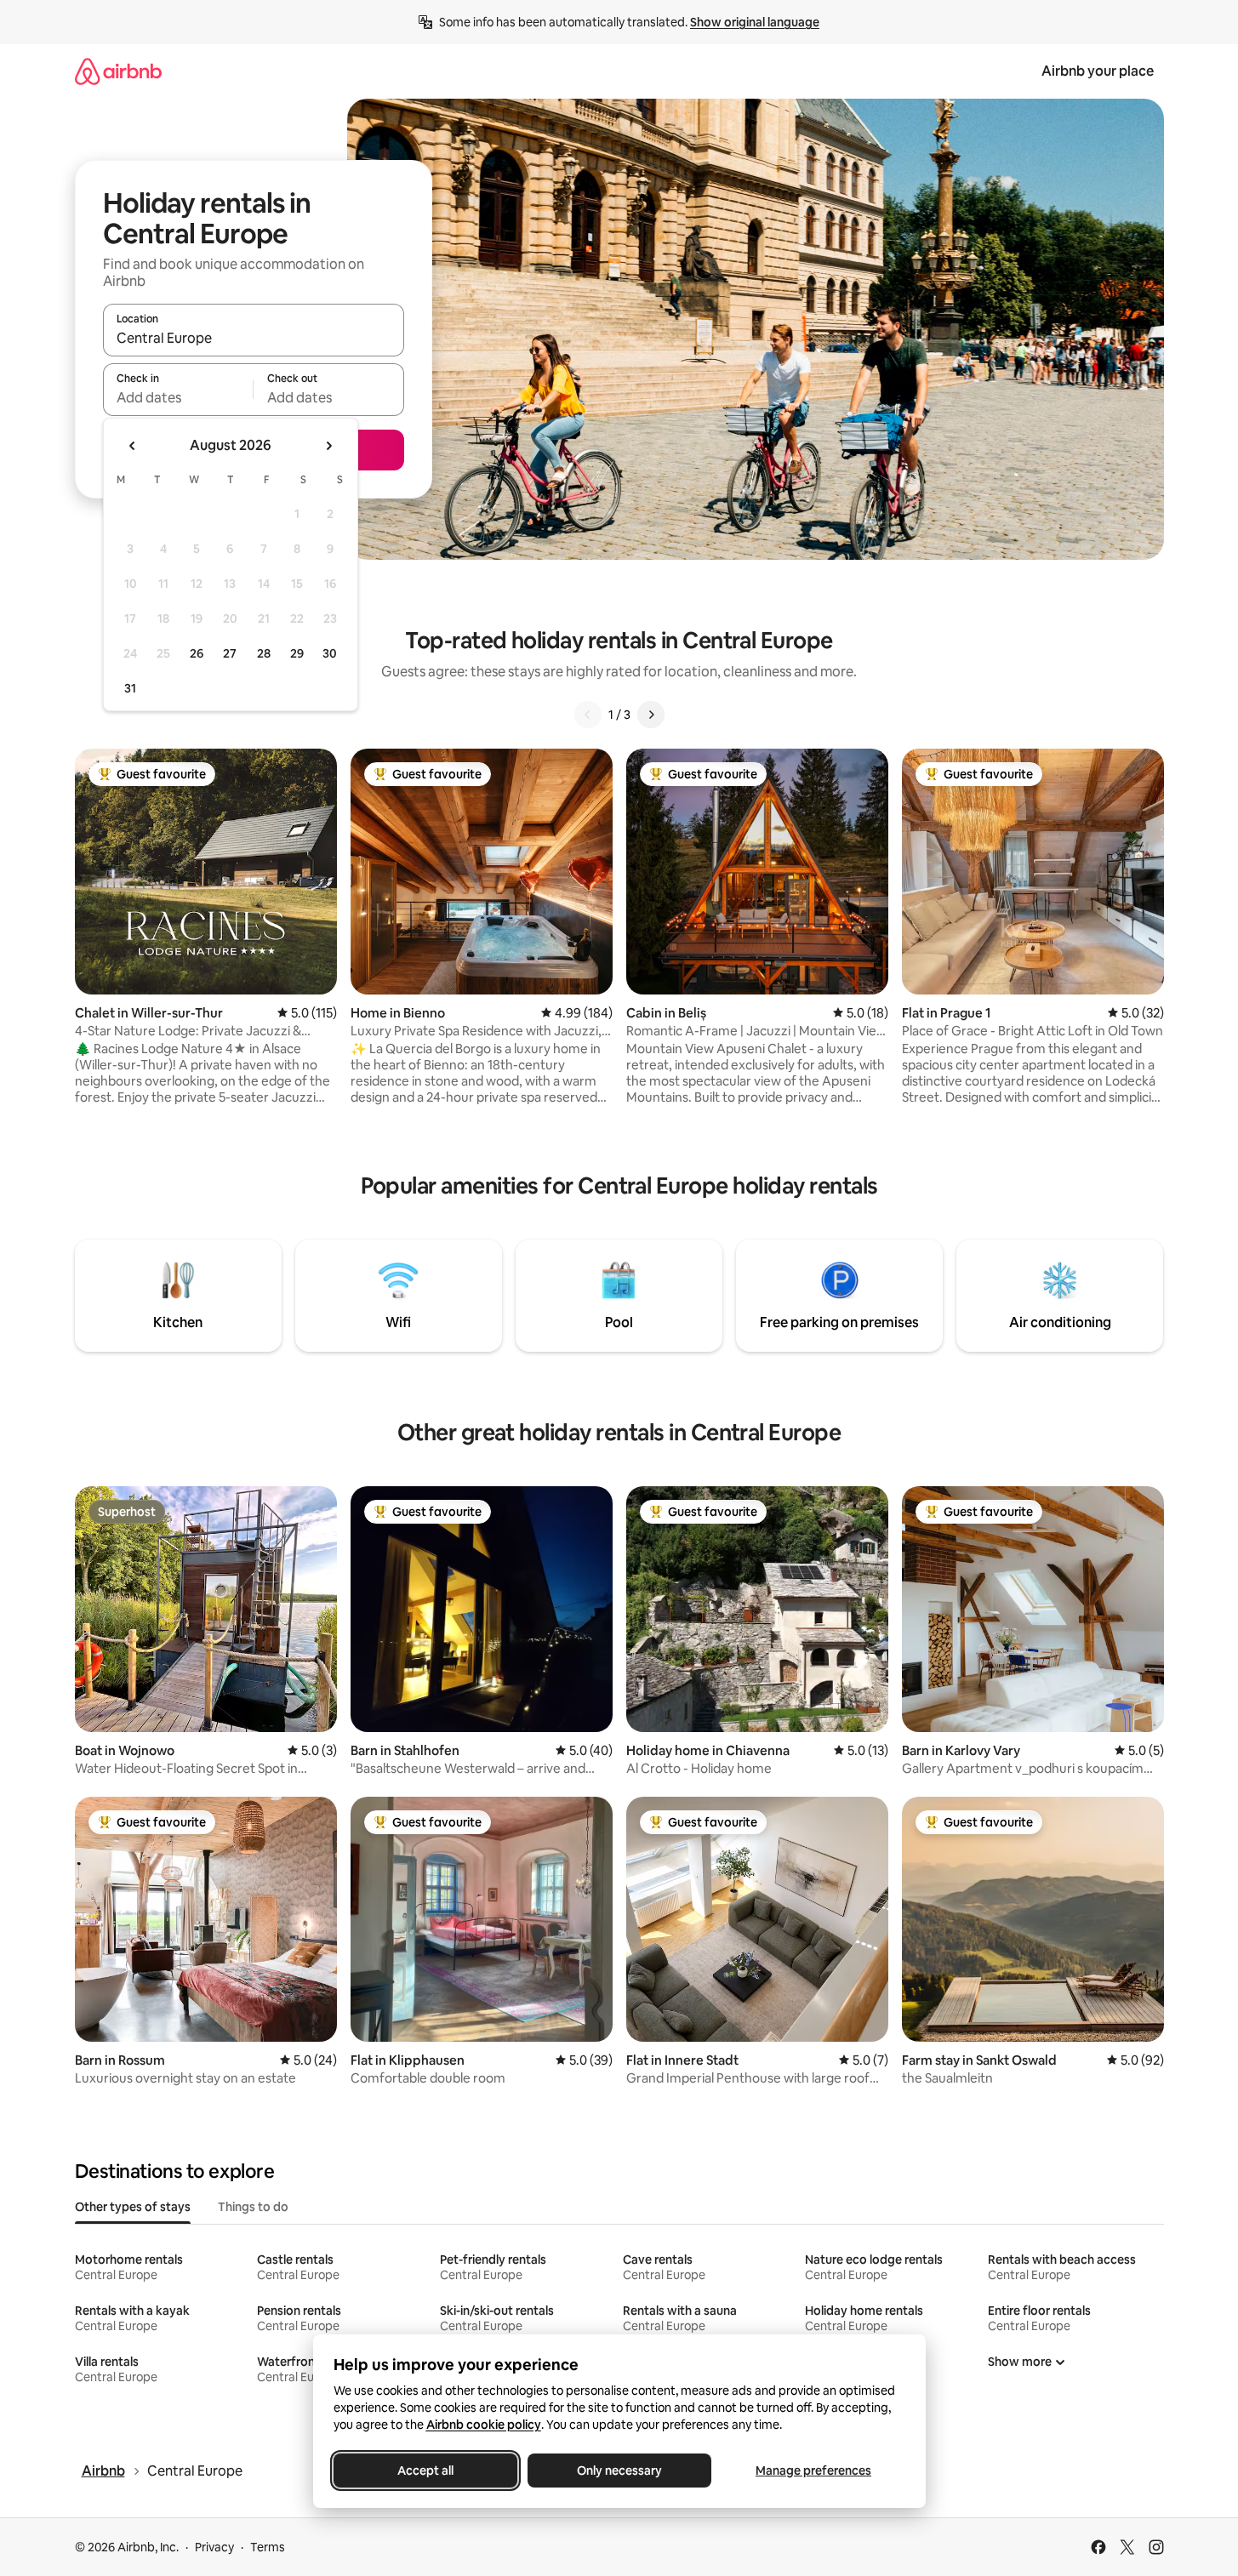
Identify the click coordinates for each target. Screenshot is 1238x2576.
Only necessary (619, 2471)
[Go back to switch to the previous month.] (133, 446)
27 (230, 653)
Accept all (425, 2471)
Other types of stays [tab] (133, 2207)
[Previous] (588, 715)
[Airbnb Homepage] (118, 71)
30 (330, 653)
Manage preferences (813, 2471)
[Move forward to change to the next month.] (328, 446)
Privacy (214, 2547)
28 (264, 653)
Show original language (755, 22)
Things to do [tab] (253, 2207)
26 (197, 653)
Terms (268, 2547)
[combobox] (254, 338)
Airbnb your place (1098, 71)
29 (297, 653)
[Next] (651, 715)
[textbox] (178, 397)
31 (130, 688)
